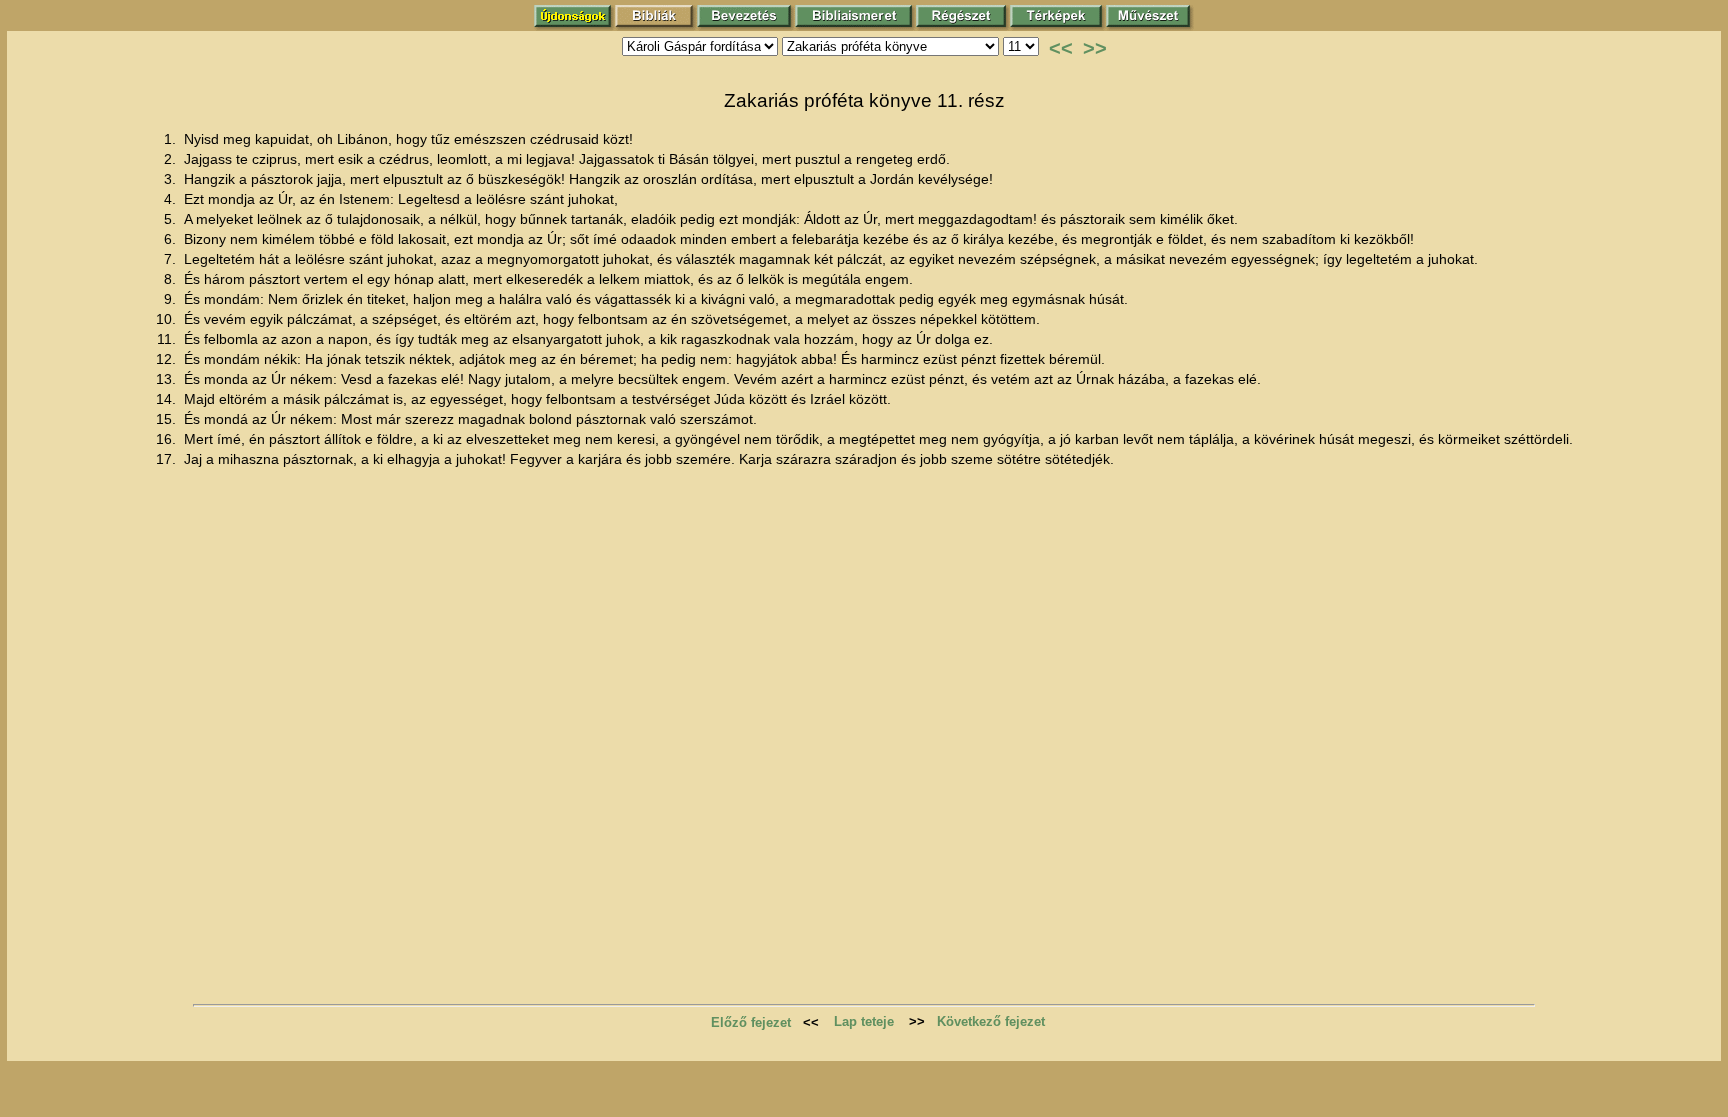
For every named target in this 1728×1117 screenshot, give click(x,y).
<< (1061, 48)
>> (1095, 48)
